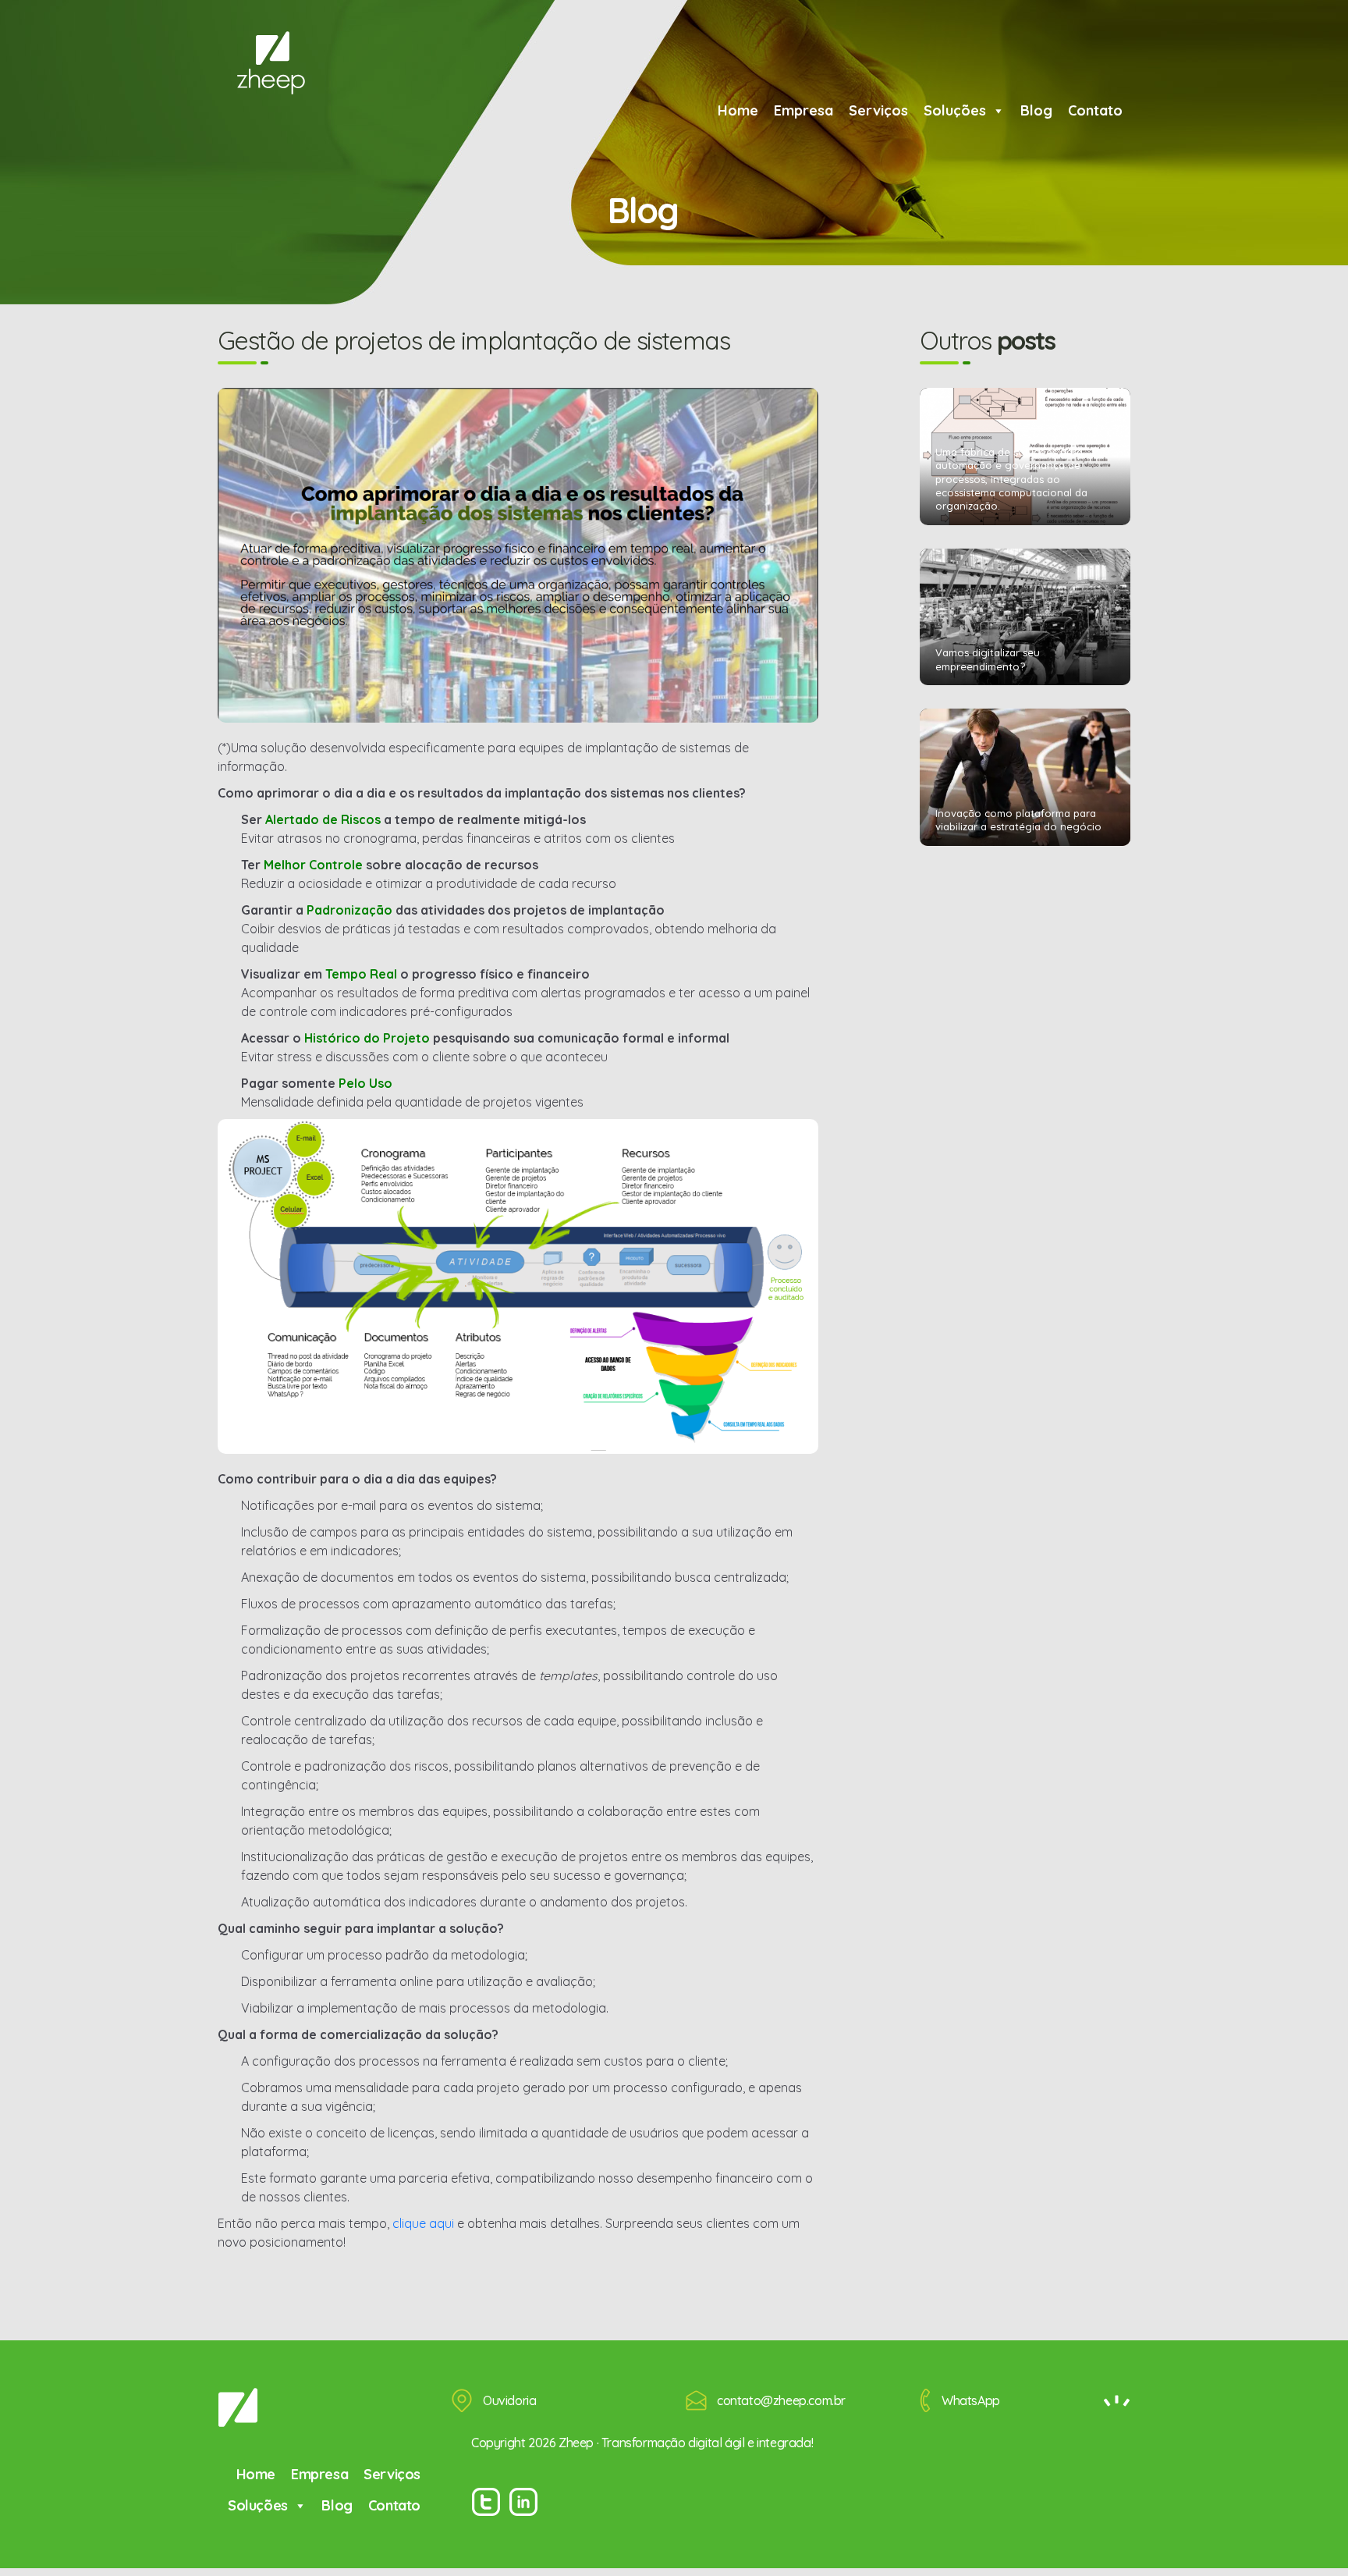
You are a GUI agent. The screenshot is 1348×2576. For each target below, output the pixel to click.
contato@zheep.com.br (781, 2400)
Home (738, 110)
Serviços (878, 110)
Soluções (955, 110)
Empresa (803, 110)
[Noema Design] (1117, 2401)
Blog (1036, 110)
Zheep (271, 63)
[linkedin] (523, 2502)
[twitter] (486, 2502)
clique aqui (423, 2223)
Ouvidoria (509, 2400)
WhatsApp (971, 2400)
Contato (1095, 110)
